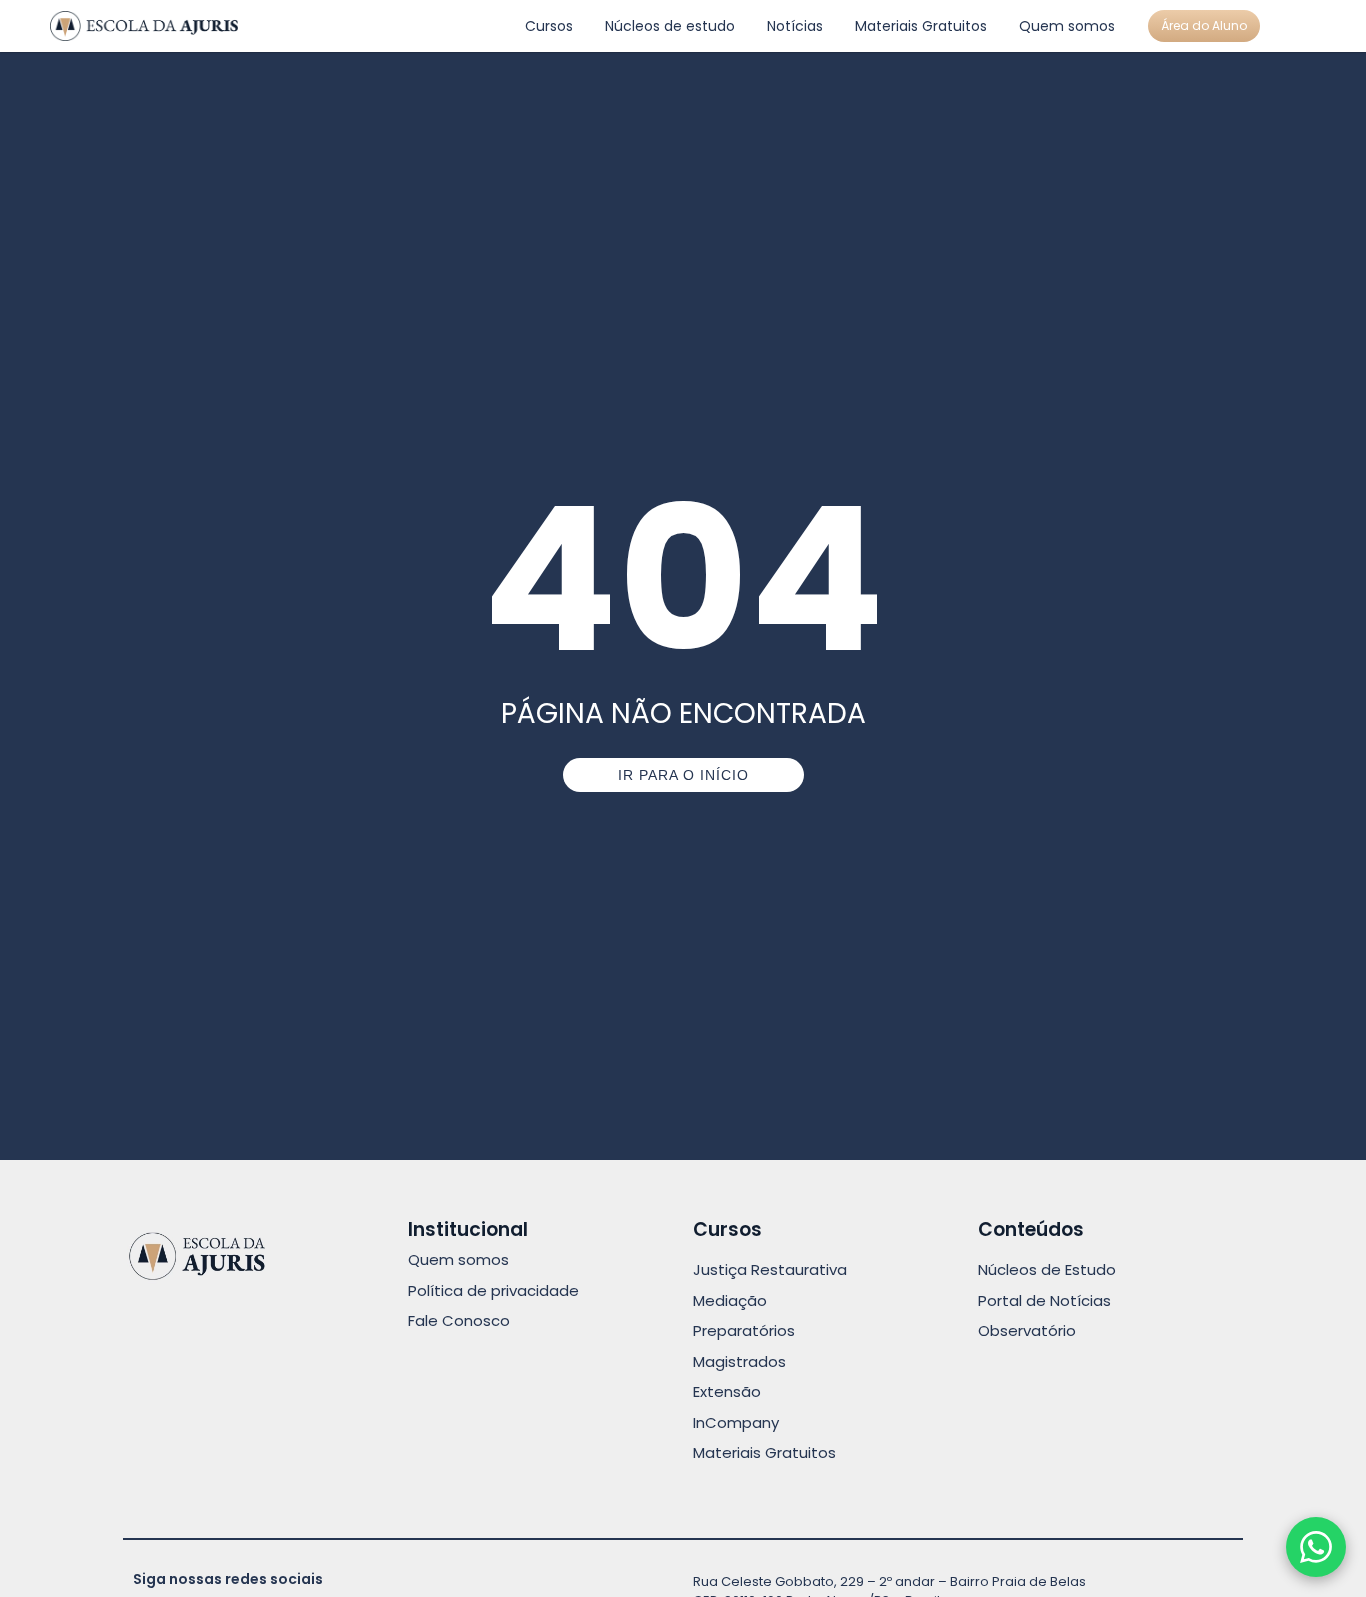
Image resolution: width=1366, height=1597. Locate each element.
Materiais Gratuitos (921, 26)
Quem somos (1067, 26)
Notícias (795, 26)
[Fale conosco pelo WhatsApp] (1316, 1547)
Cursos (549, 26)
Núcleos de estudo (670, 26)
